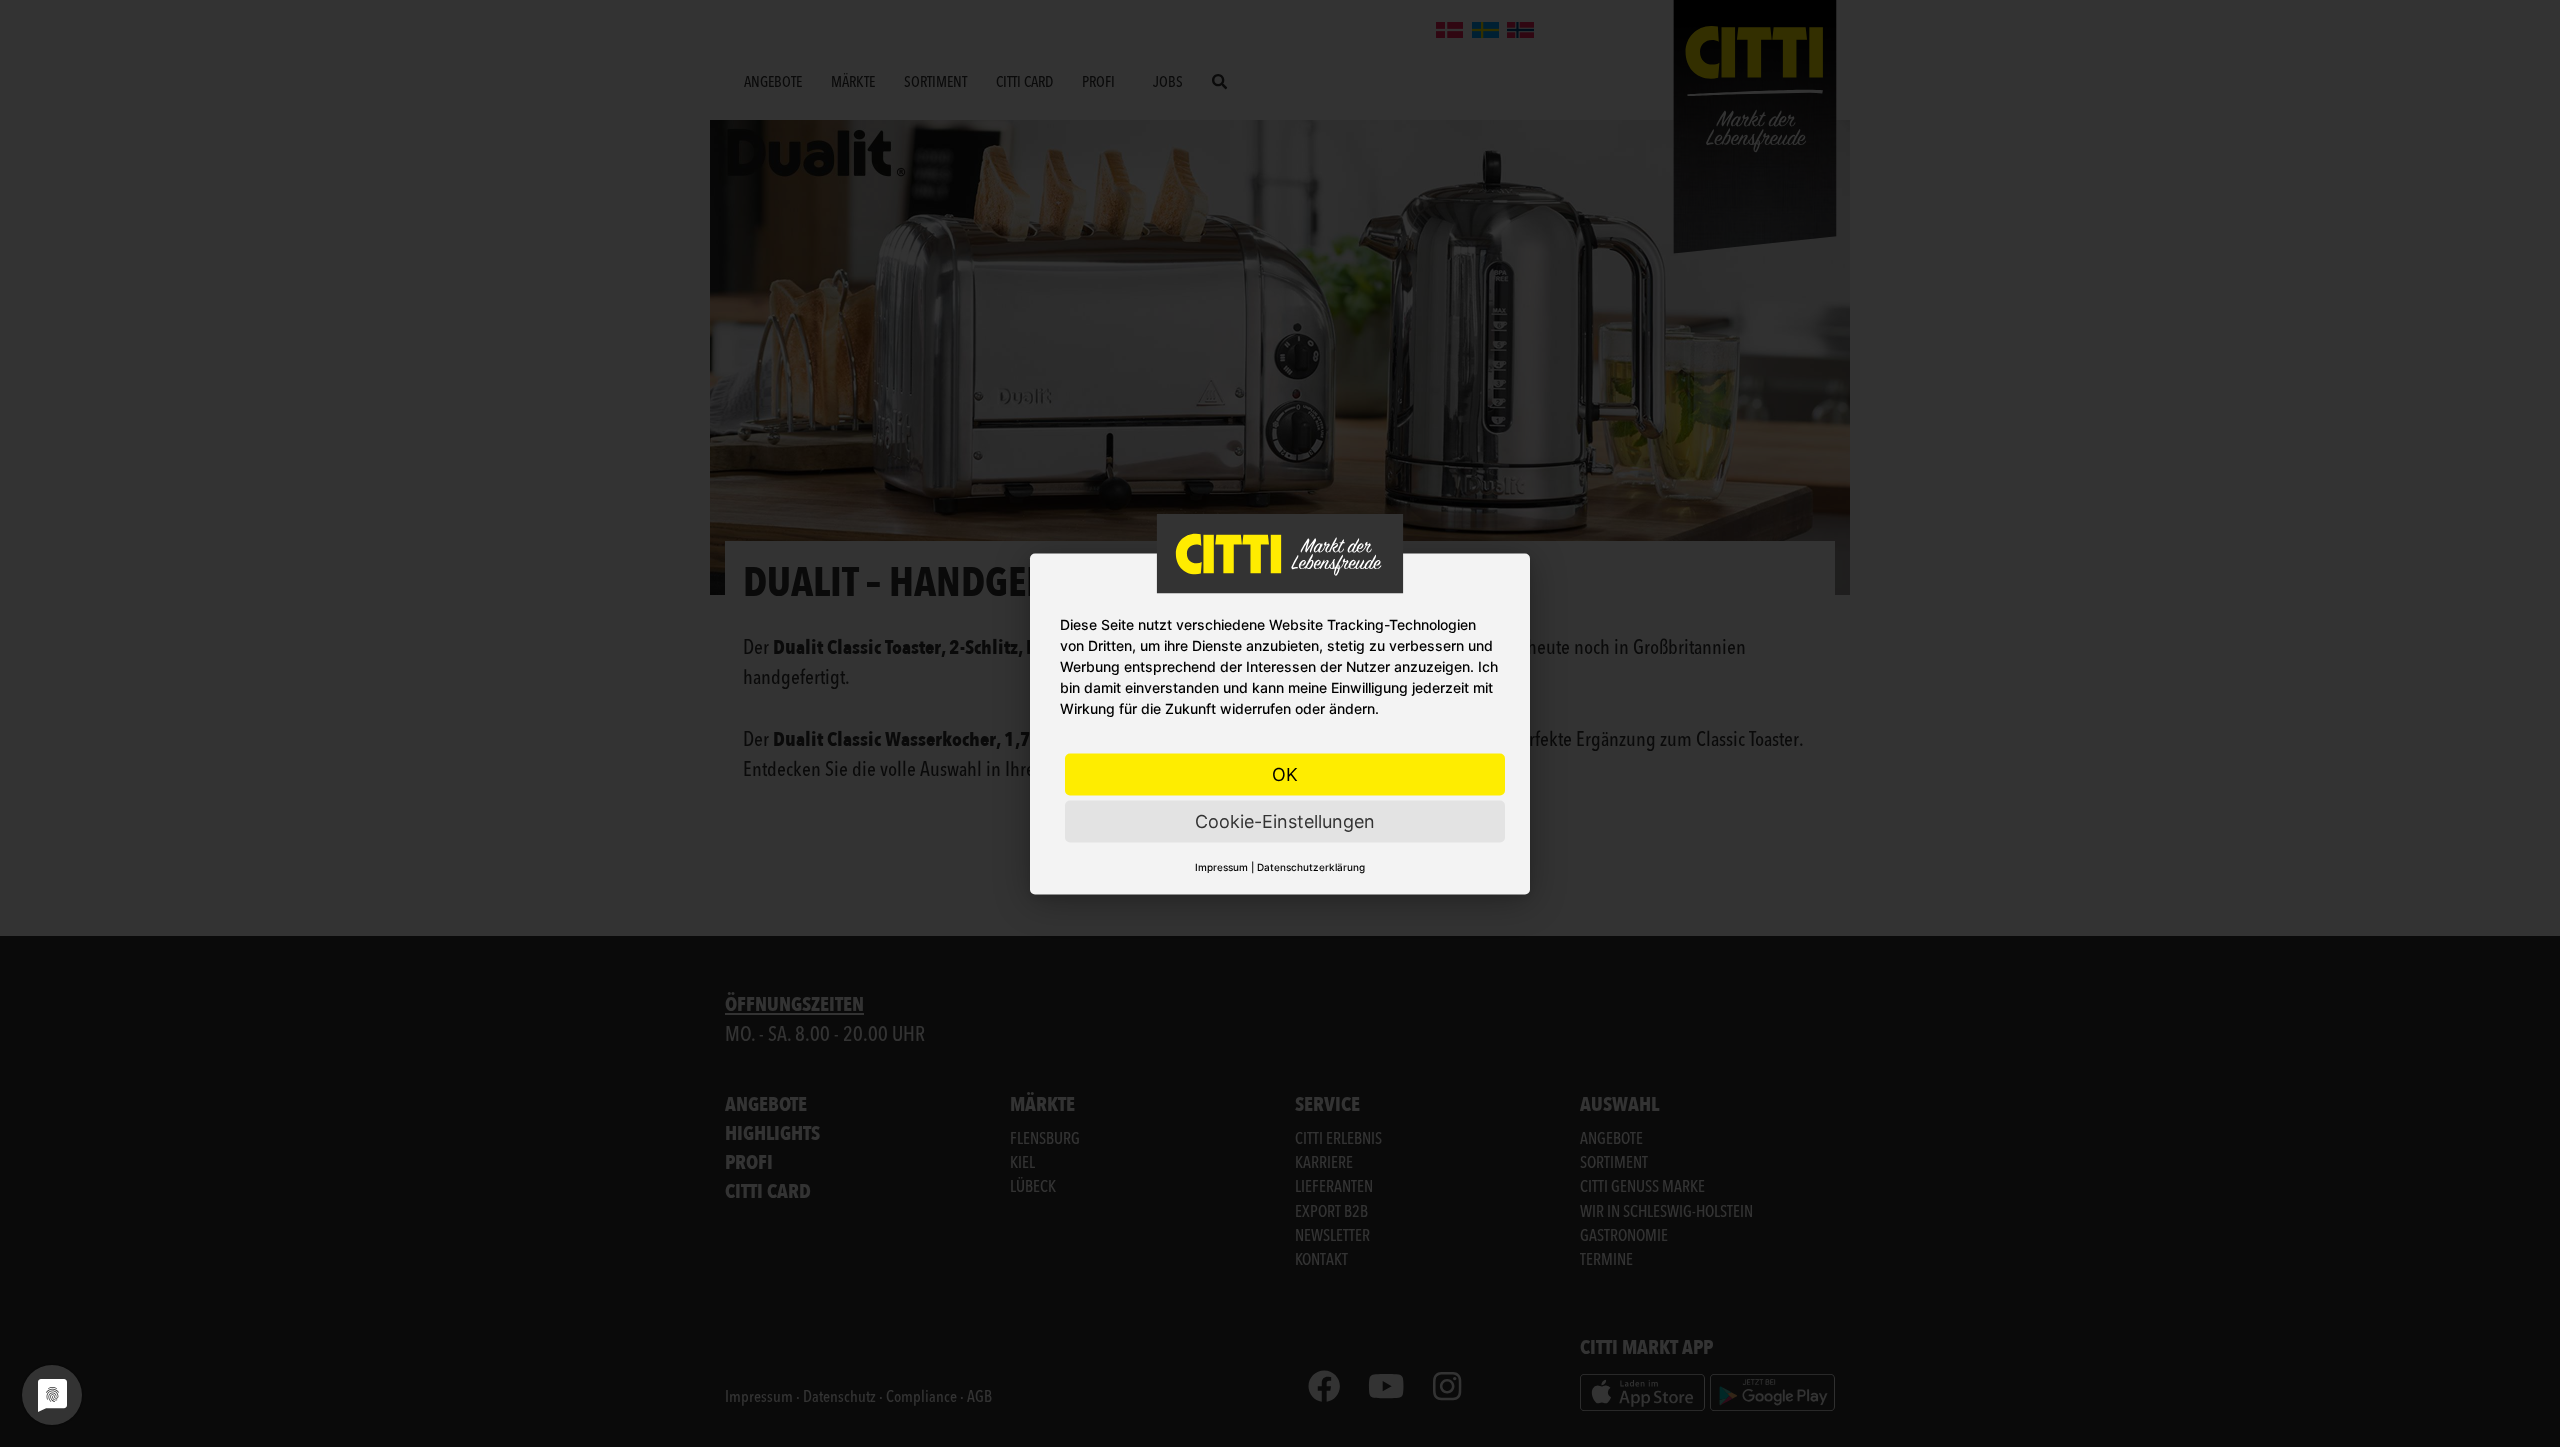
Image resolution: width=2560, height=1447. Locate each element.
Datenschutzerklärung (1311, 866)
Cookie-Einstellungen (1285, 820)
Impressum (1221, 866)
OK (1285, 773)
